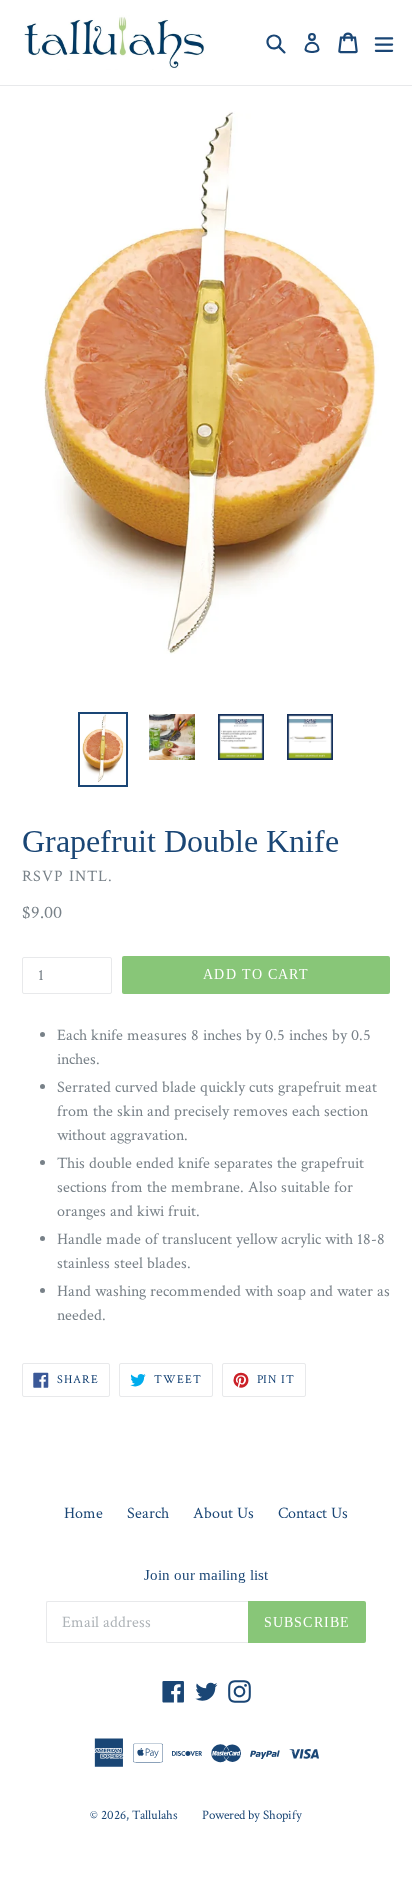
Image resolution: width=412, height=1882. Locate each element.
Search (148, 1513)
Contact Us (313, 1513)
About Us (223, 1513)
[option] (102, 749)
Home (83, 1513)
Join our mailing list (206, 1575)
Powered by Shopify (252, 1815)
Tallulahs (155, 1815)
